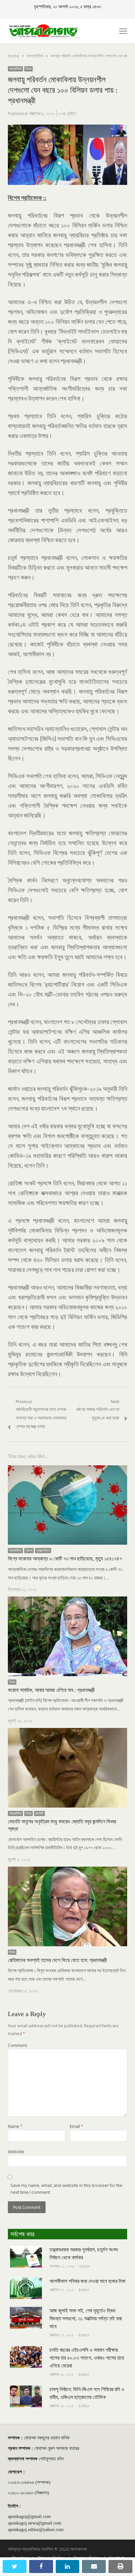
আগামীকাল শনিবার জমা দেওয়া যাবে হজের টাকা (87, 2281)
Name (15, 2126)
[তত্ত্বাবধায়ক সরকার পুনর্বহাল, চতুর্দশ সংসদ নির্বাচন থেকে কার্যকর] (26, 2250)
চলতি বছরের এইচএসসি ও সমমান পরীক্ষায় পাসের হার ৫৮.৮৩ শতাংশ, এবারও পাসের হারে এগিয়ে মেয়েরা (87, 2358)
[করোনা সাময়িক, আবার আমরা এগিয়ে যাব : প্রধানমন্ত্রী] (67, 1600)
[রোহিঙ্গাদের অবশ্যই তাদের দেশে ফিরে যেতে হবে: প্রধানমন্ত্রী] (67, 1871)
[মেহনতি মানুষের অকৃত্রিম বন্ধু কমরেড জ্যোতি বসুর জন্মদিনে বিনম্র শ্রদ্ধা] (67, 1732)
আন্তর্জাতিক (15, 69)
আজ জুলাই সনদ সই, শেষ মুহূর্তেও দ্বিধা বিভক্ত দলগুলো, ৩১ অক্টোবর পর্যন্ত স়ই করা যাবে (86, 2318)
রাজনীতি (39, 1813)
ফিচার (29, 69)
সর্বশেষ (29, 1551)
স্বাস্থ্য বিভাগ (43, 1551)
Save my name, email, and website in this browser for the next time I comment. (67, 2189)
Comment (17, 2045)
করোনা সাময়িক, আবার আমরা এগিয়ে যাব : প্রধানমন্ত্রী (51, 1690)
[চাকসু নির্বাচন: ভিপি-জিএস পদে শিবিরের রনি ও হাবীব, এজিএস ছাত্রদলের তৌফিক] (26, 2389)
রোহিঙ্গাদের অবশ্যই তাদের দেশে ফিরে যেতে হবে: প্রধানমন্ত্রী (57, 1960)
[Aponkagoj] (44, 31)
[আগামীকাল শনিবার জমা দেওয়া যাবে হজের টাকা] (26, 2281)
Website (16, 2152)
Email (76, 2126)
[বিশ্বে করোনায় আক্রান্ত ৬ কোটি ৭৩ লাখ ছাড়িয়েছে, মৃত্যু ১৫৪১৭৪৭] (67, 1469)
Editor (85, 2266)
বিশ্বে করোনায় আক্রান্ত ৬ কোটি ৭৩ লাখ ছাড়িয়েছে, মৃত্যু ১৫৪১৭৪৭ (65, 1559)
